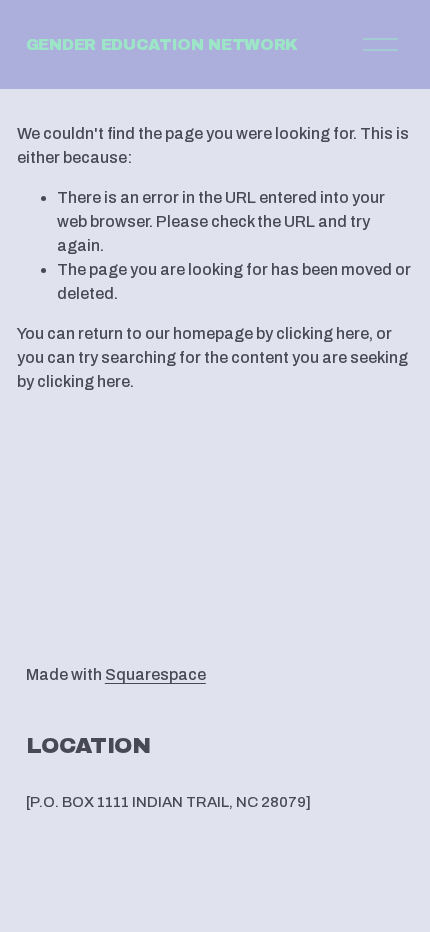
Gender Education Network (162, 44)
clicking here (322, 333)
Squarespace (155, 674)
